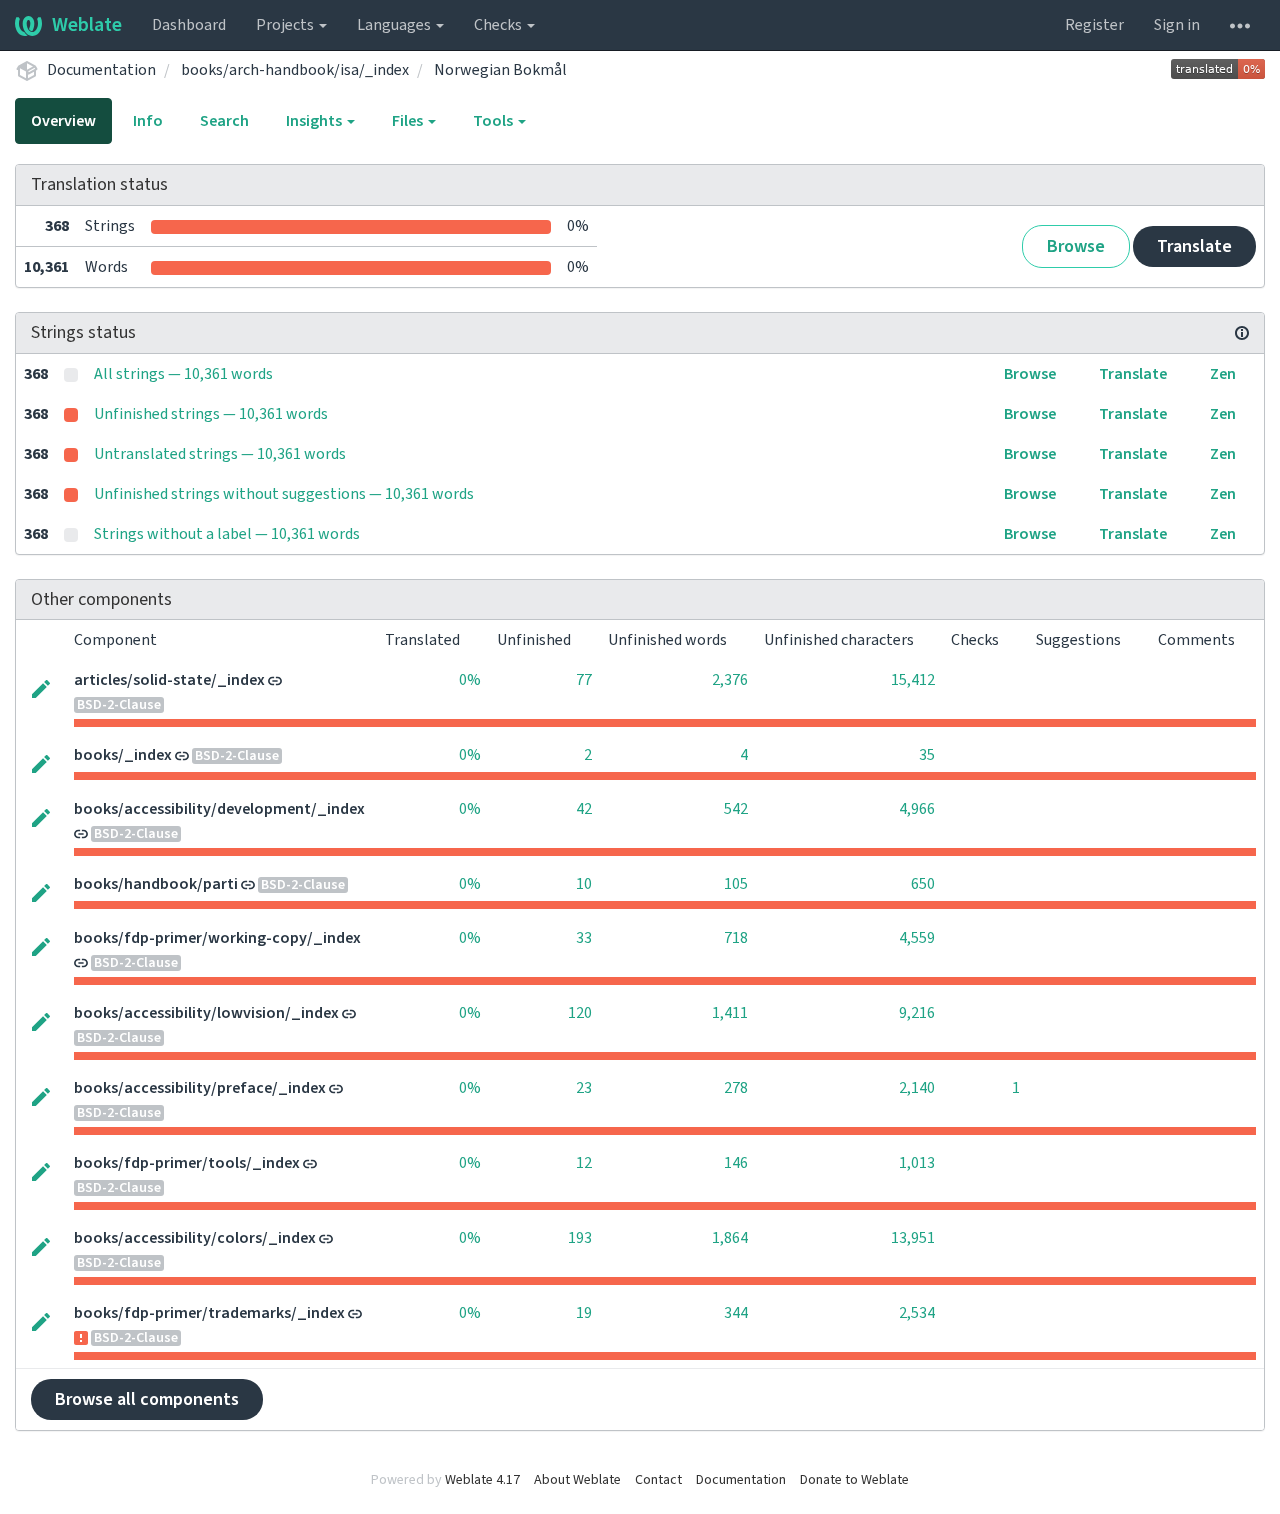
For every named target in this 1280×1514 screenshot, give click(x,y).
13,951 (913, 1238)
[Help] (1240, 25)
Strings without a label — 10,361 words (227, 534)
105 (736, 884)
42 (584, 809)
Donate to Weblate (854, 1480)
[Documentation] (1242, 333)
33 (584, 938)
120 (580, 1013)
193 (580, 1238)
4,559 (917, 938)
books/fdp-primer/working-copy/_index (217, 938)
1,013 (917, 1163)
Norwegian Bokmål (500, 70)
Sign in (1177, 25)
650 (923, 884)
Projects (286, 25)
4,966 (917, 809)
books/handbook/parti (156, 884)
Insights (315, 121)
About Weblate (577, 1480)
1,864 (730, 1238)
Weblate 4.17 (482, 1480)
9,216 (917, 1013)
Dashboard (189, 25)
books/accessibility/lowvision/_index (206, 1013)
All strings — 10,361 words (183, 374)
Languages (395, 25)
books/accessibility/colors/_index (195, 1238)
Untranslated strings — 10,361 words (220, 454)
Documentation (101, 70)
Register (1094, 25)
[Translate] (41, 687)
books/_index (123, 755)
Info (148, 121)
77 (584, 680)
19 (584, 1313)
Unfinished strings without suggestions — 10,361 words (284, 494)
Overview (63, 121)
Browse (1076, 246)
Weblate (87, 25)
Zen (1223, 374)
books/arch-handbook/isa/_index (295, 70)
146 (736, 1163)
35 (927, 755)
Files (409, 121)
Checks (499, 25)
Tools (494, 121)
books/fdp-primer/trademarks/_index (209, 1313)
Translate (1194, 246)
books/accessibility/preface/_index (200, 1088)
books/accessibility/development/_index (219, 809)
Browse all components (147, 1399)
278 (736, 1088)
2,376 (730, 680)
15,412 (913, 680)
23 (584, 1088)
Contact (658, 1480)
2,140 (917, 1088)
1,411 (730, 1013)
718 (736, 938)
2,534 (917, 1313)
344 (736, 1313)
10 (584, 884)
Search (224, 121)
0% (470, 680)
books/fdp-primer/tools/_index (187, 1163)
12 (584, 1163)
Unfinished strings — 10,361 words (211, 414)
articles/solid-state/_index (169, 680)
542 (736, 809)
